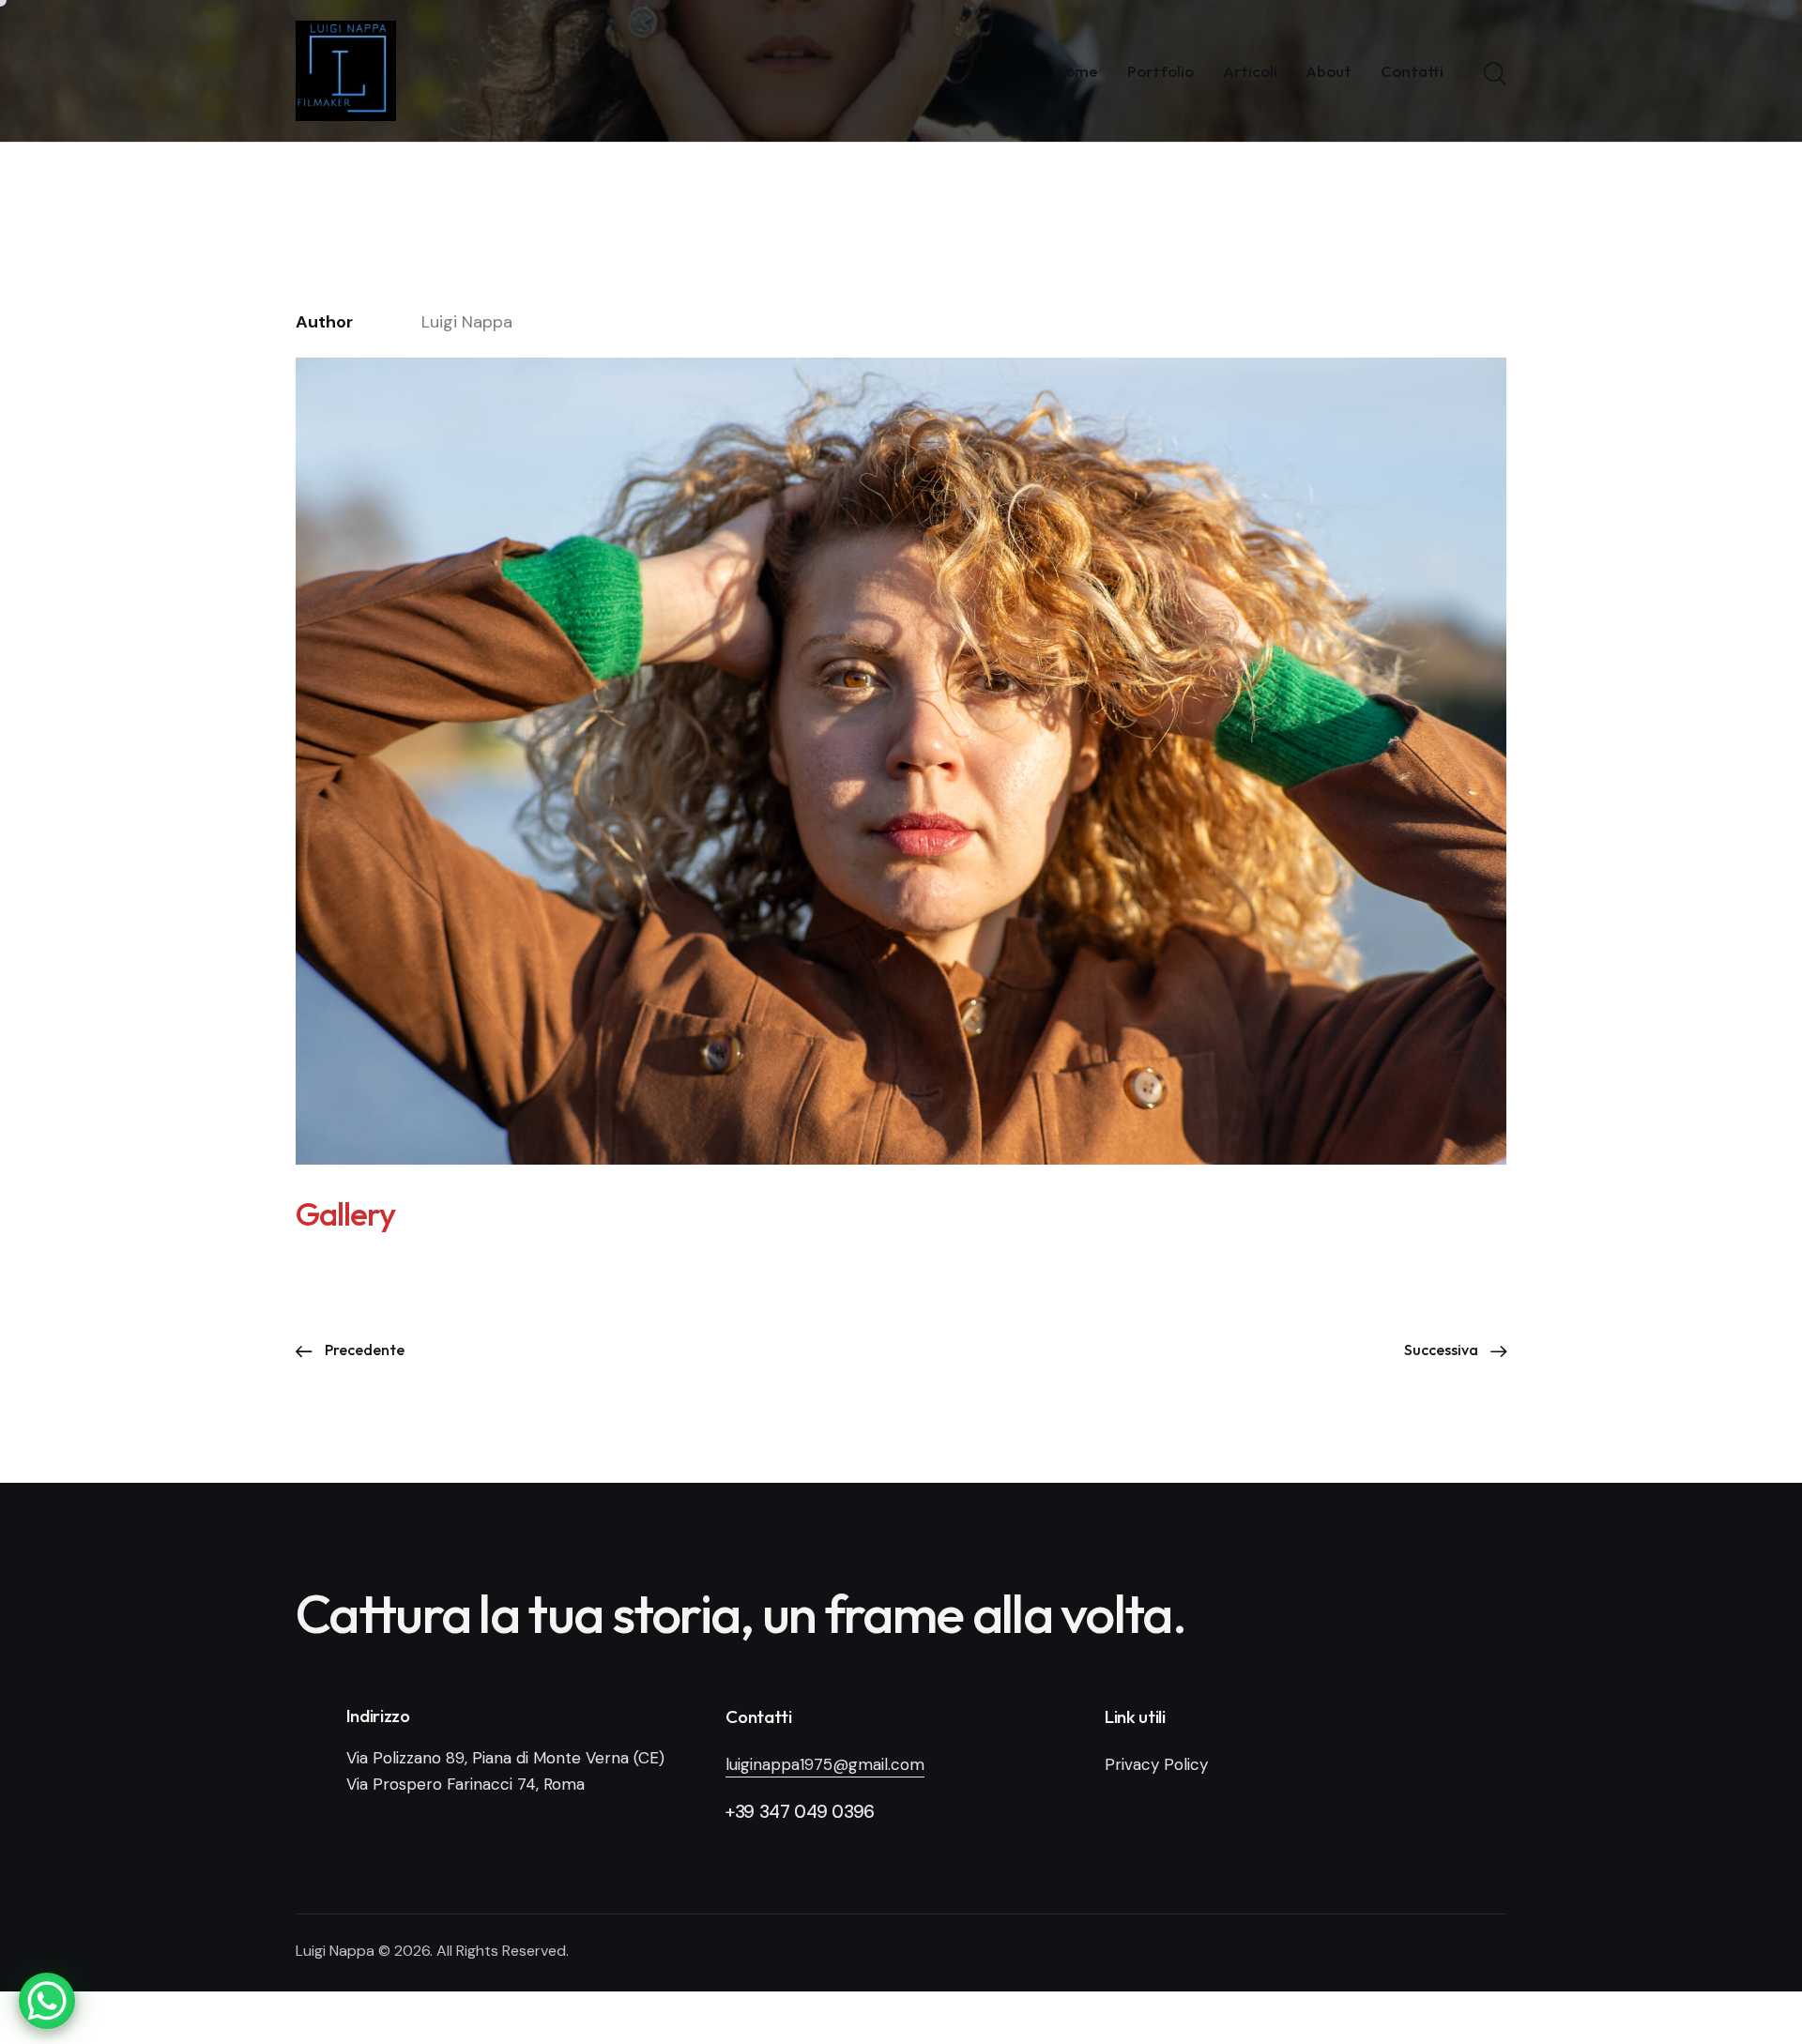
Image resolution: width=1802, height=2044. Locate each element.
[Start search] (1495, 74)
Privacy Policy (1156, 1764)
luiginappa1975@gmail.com (825, 1764)
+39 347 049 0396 (800, 1812)
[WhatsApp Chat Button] (47, 2001)
